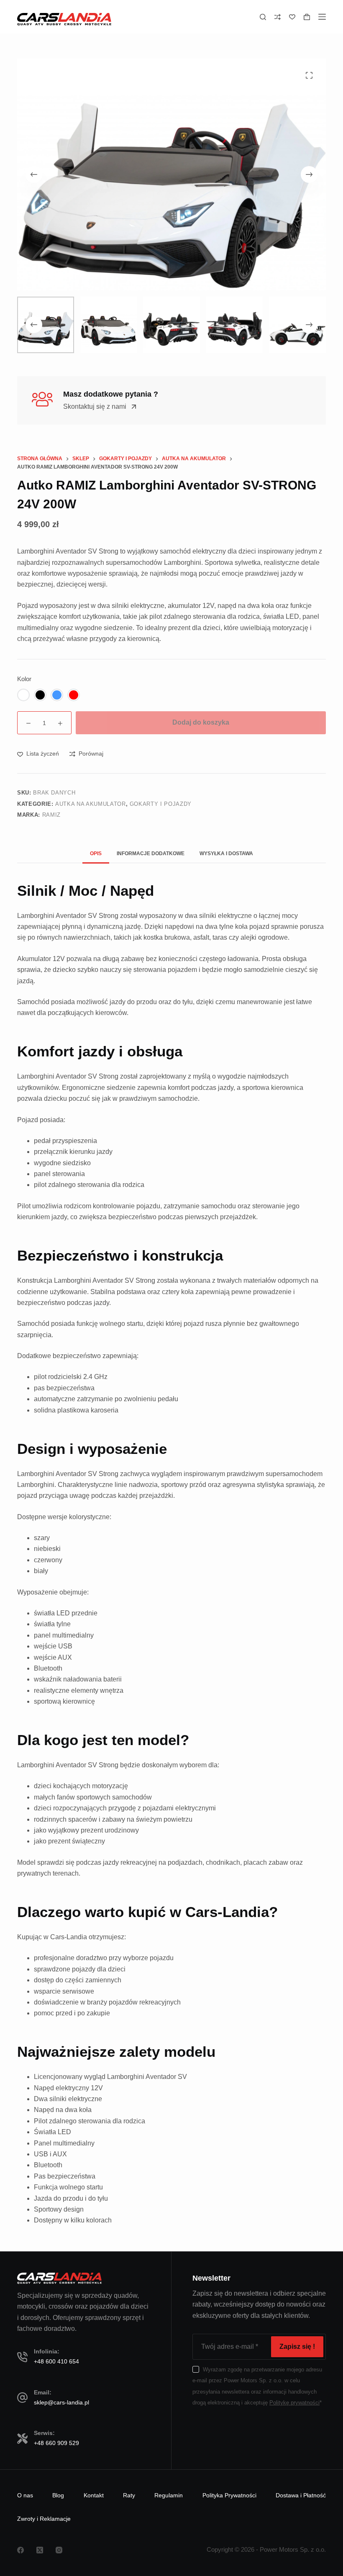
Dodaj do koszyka (201, 722)
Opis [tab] (96, 854)
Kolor (24, 679)
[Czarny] (40, 695)
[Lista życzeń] (292, 17)
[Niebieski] (57, 695)
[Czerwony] (74, 695)
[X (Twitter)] (40, 2550)
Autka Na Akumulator (90, 804)
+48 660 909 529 (56, 2443)
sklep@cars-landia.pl (61, 2402)
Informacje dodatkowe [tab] (151, 854)
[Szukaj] (263, 17)
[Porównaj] (278, 17)
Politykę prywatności (294, 2403)
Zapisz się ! (297, 2347)
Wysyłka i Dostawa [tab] (226, 854)
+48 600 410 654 (56, 2361)
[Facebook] (20, 2550)
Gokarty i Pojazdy (161, 804)
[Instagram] (59, 2550)
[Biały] (23, 695)
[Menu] (322, 17)
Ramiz (51, 815)
